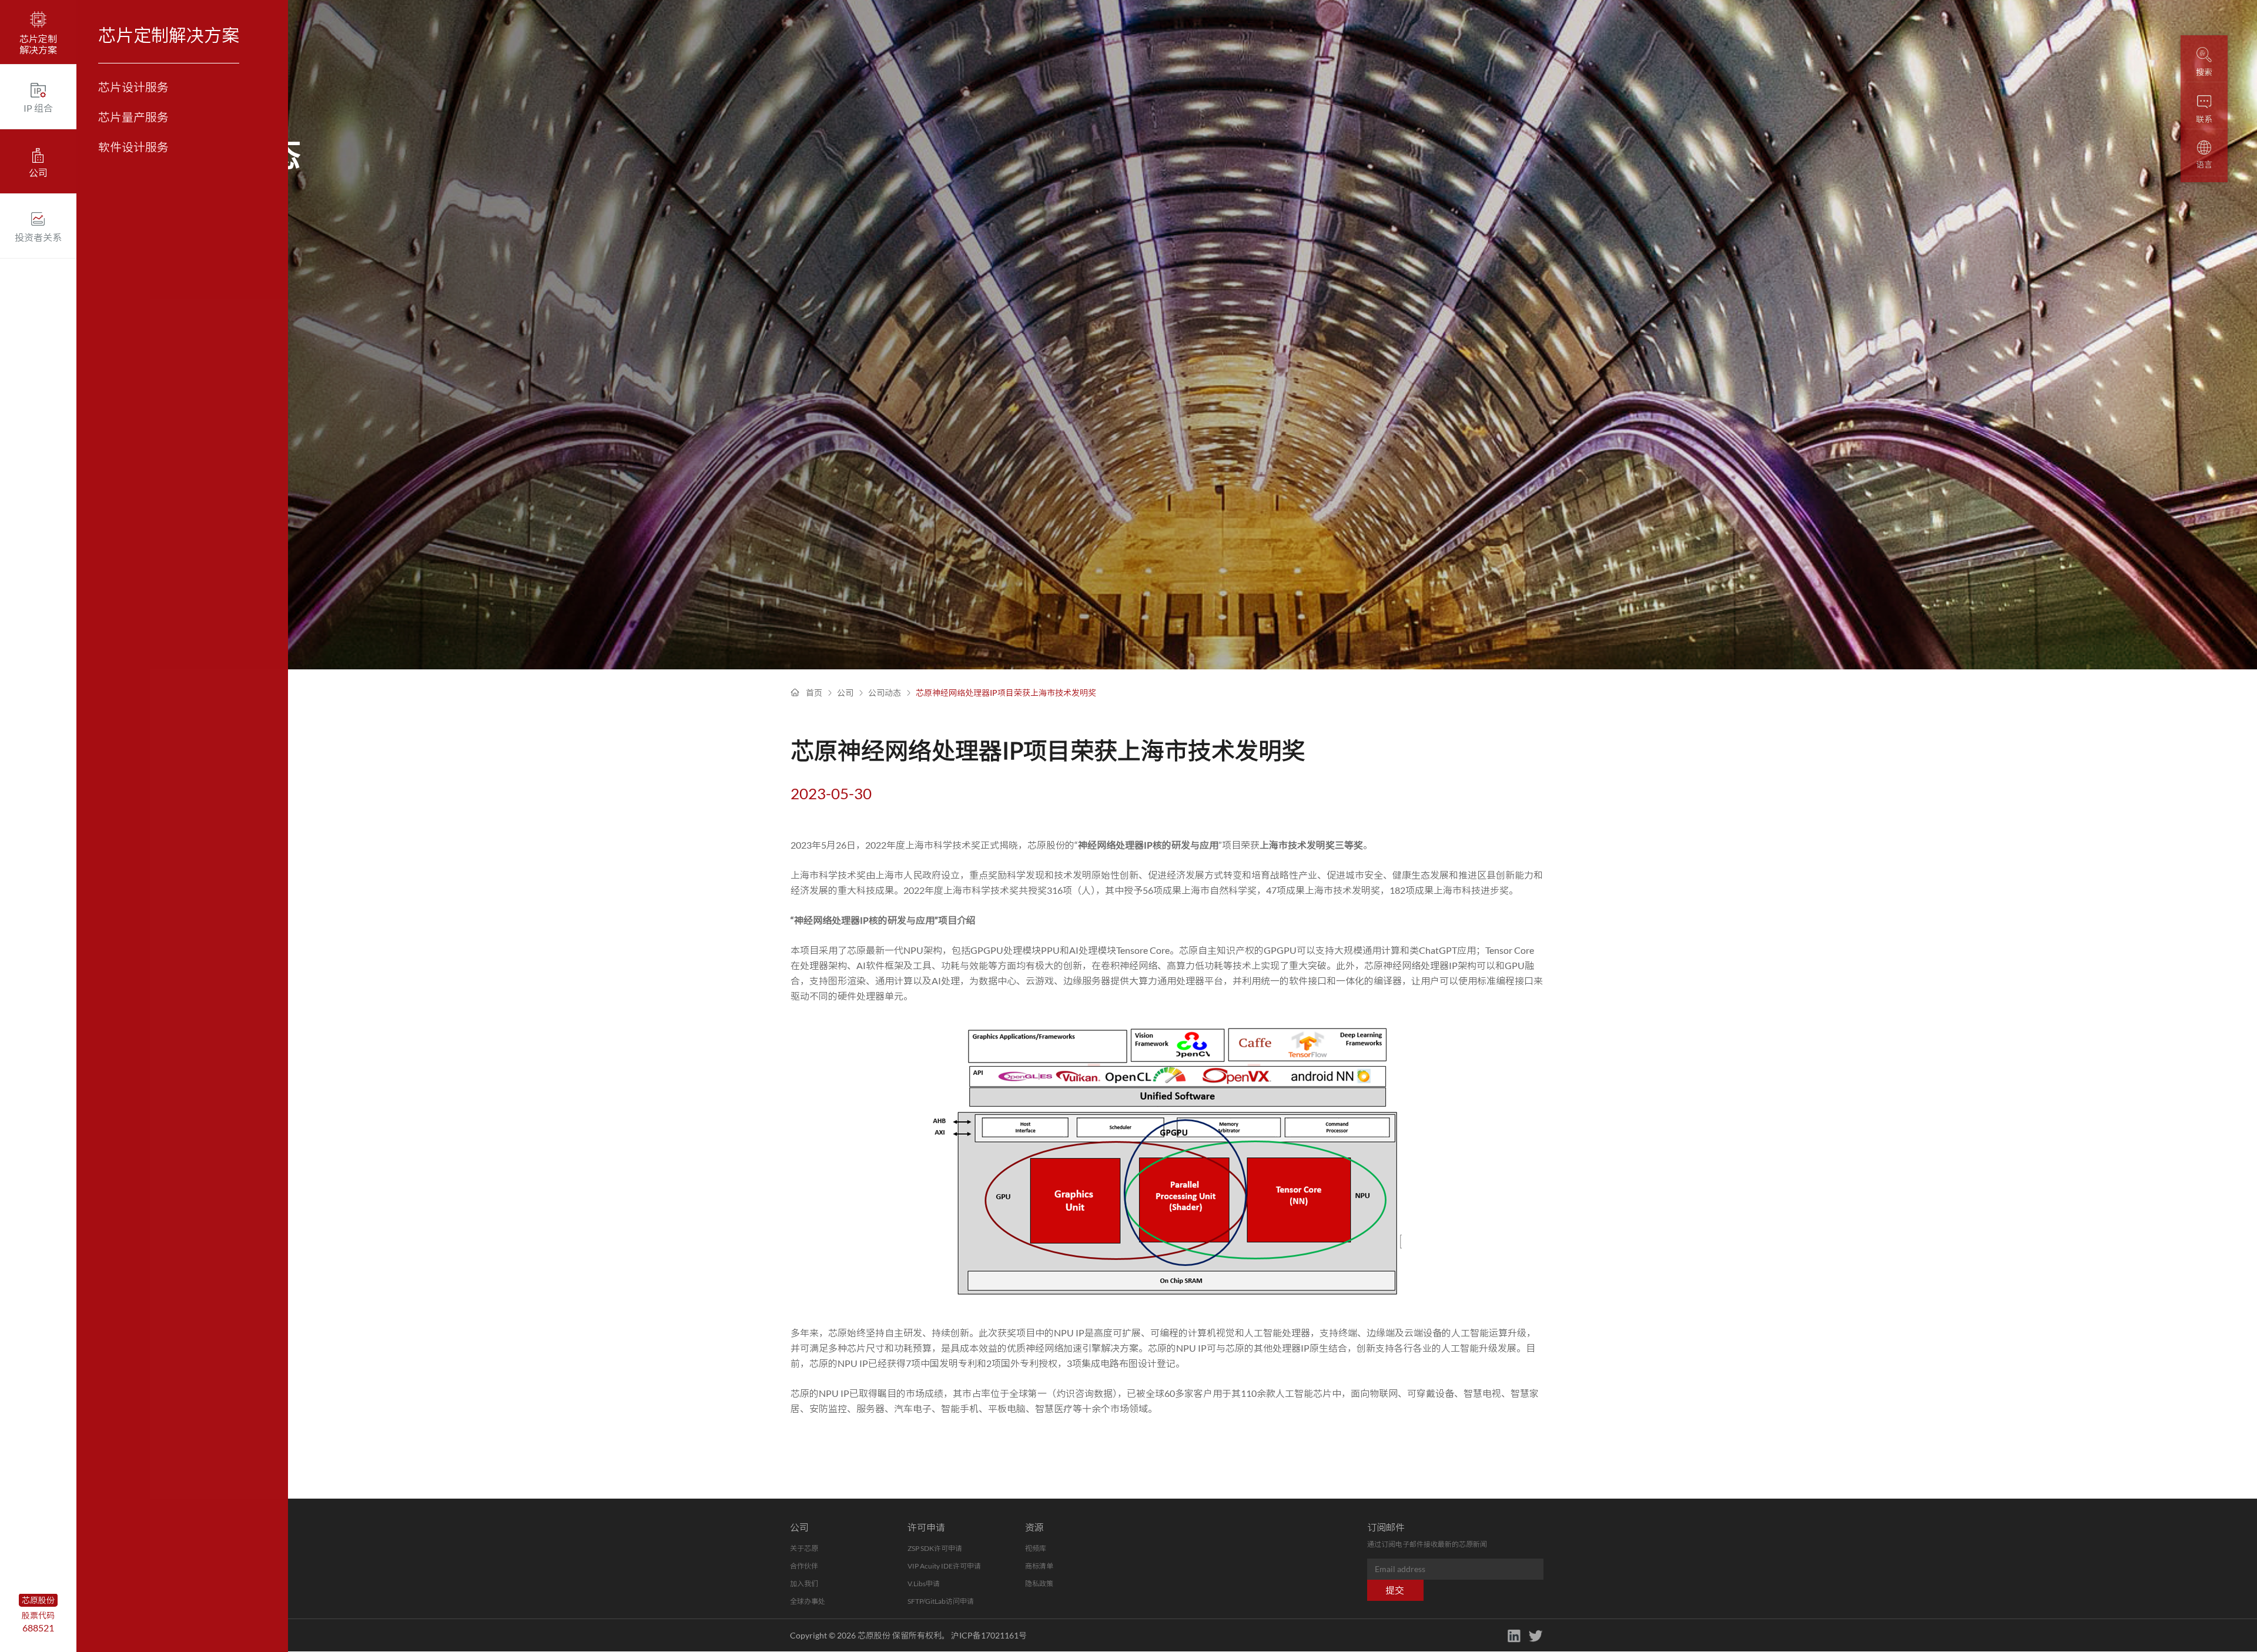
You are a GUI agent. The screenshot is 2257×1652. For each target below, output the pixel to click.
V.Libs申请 (924, 1584)
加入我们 (804, 1584)
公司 (845, 693)
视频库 (1036, 1548)
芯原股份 (38, 1600)
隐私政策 (1039, 1584)
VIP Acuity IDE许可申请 (944, 1566)
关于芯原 (804, 1548)
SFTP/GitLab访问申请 (941, 1601)
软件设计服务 (133, 147)
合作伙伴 (804, 1566)
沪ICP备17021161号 (989, 1635)
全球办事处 (808, 1601)
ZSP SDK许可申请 (935, 1548)
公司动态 (885, 693)
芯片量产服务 (133, 117)
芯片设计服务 (133, 87)
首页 (814, 693)
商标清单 (1039, 1566)
